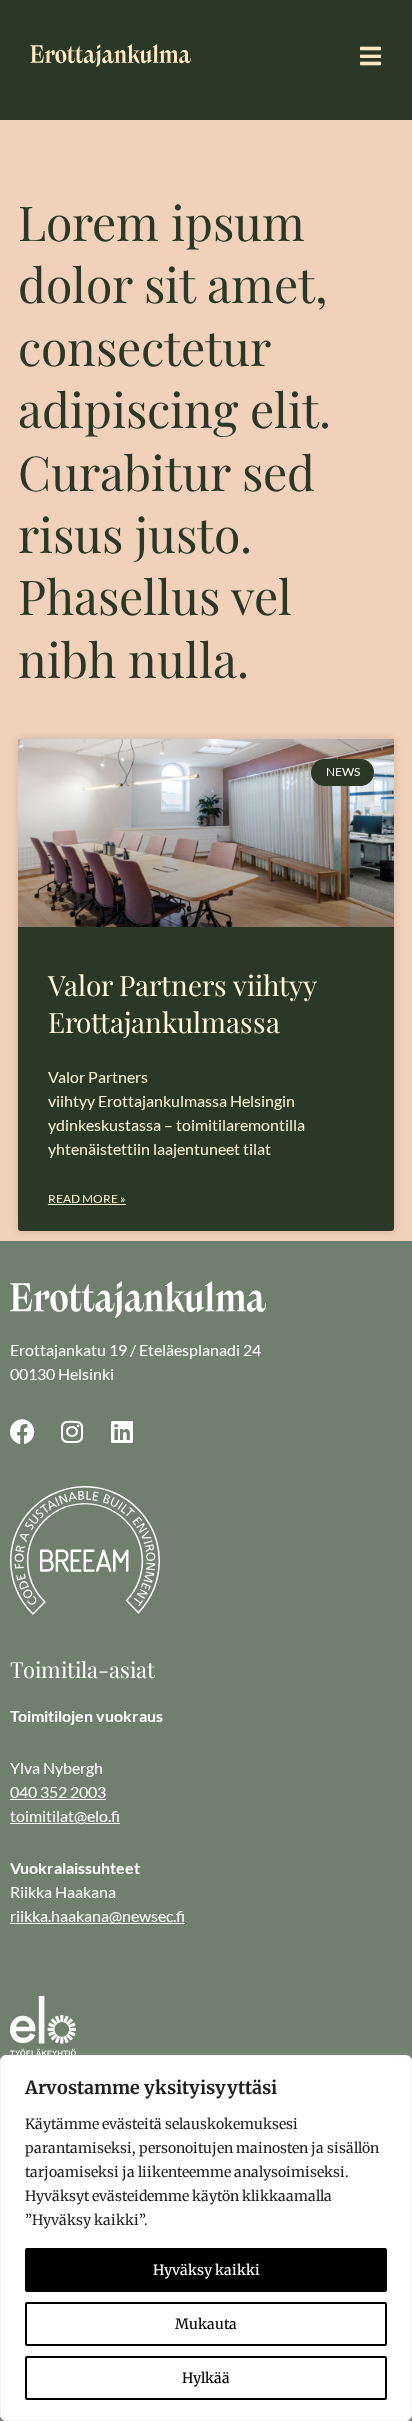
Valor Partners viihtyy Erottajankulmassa (182, 1002)
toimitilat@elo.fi (65, 1815)
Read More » (87, 1198)
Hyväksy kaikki (206, 2270)
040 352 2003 (58, 1791)
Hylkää (206, 2378)
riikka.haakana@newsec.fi (97, 1915)
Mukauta (206, 2324)
